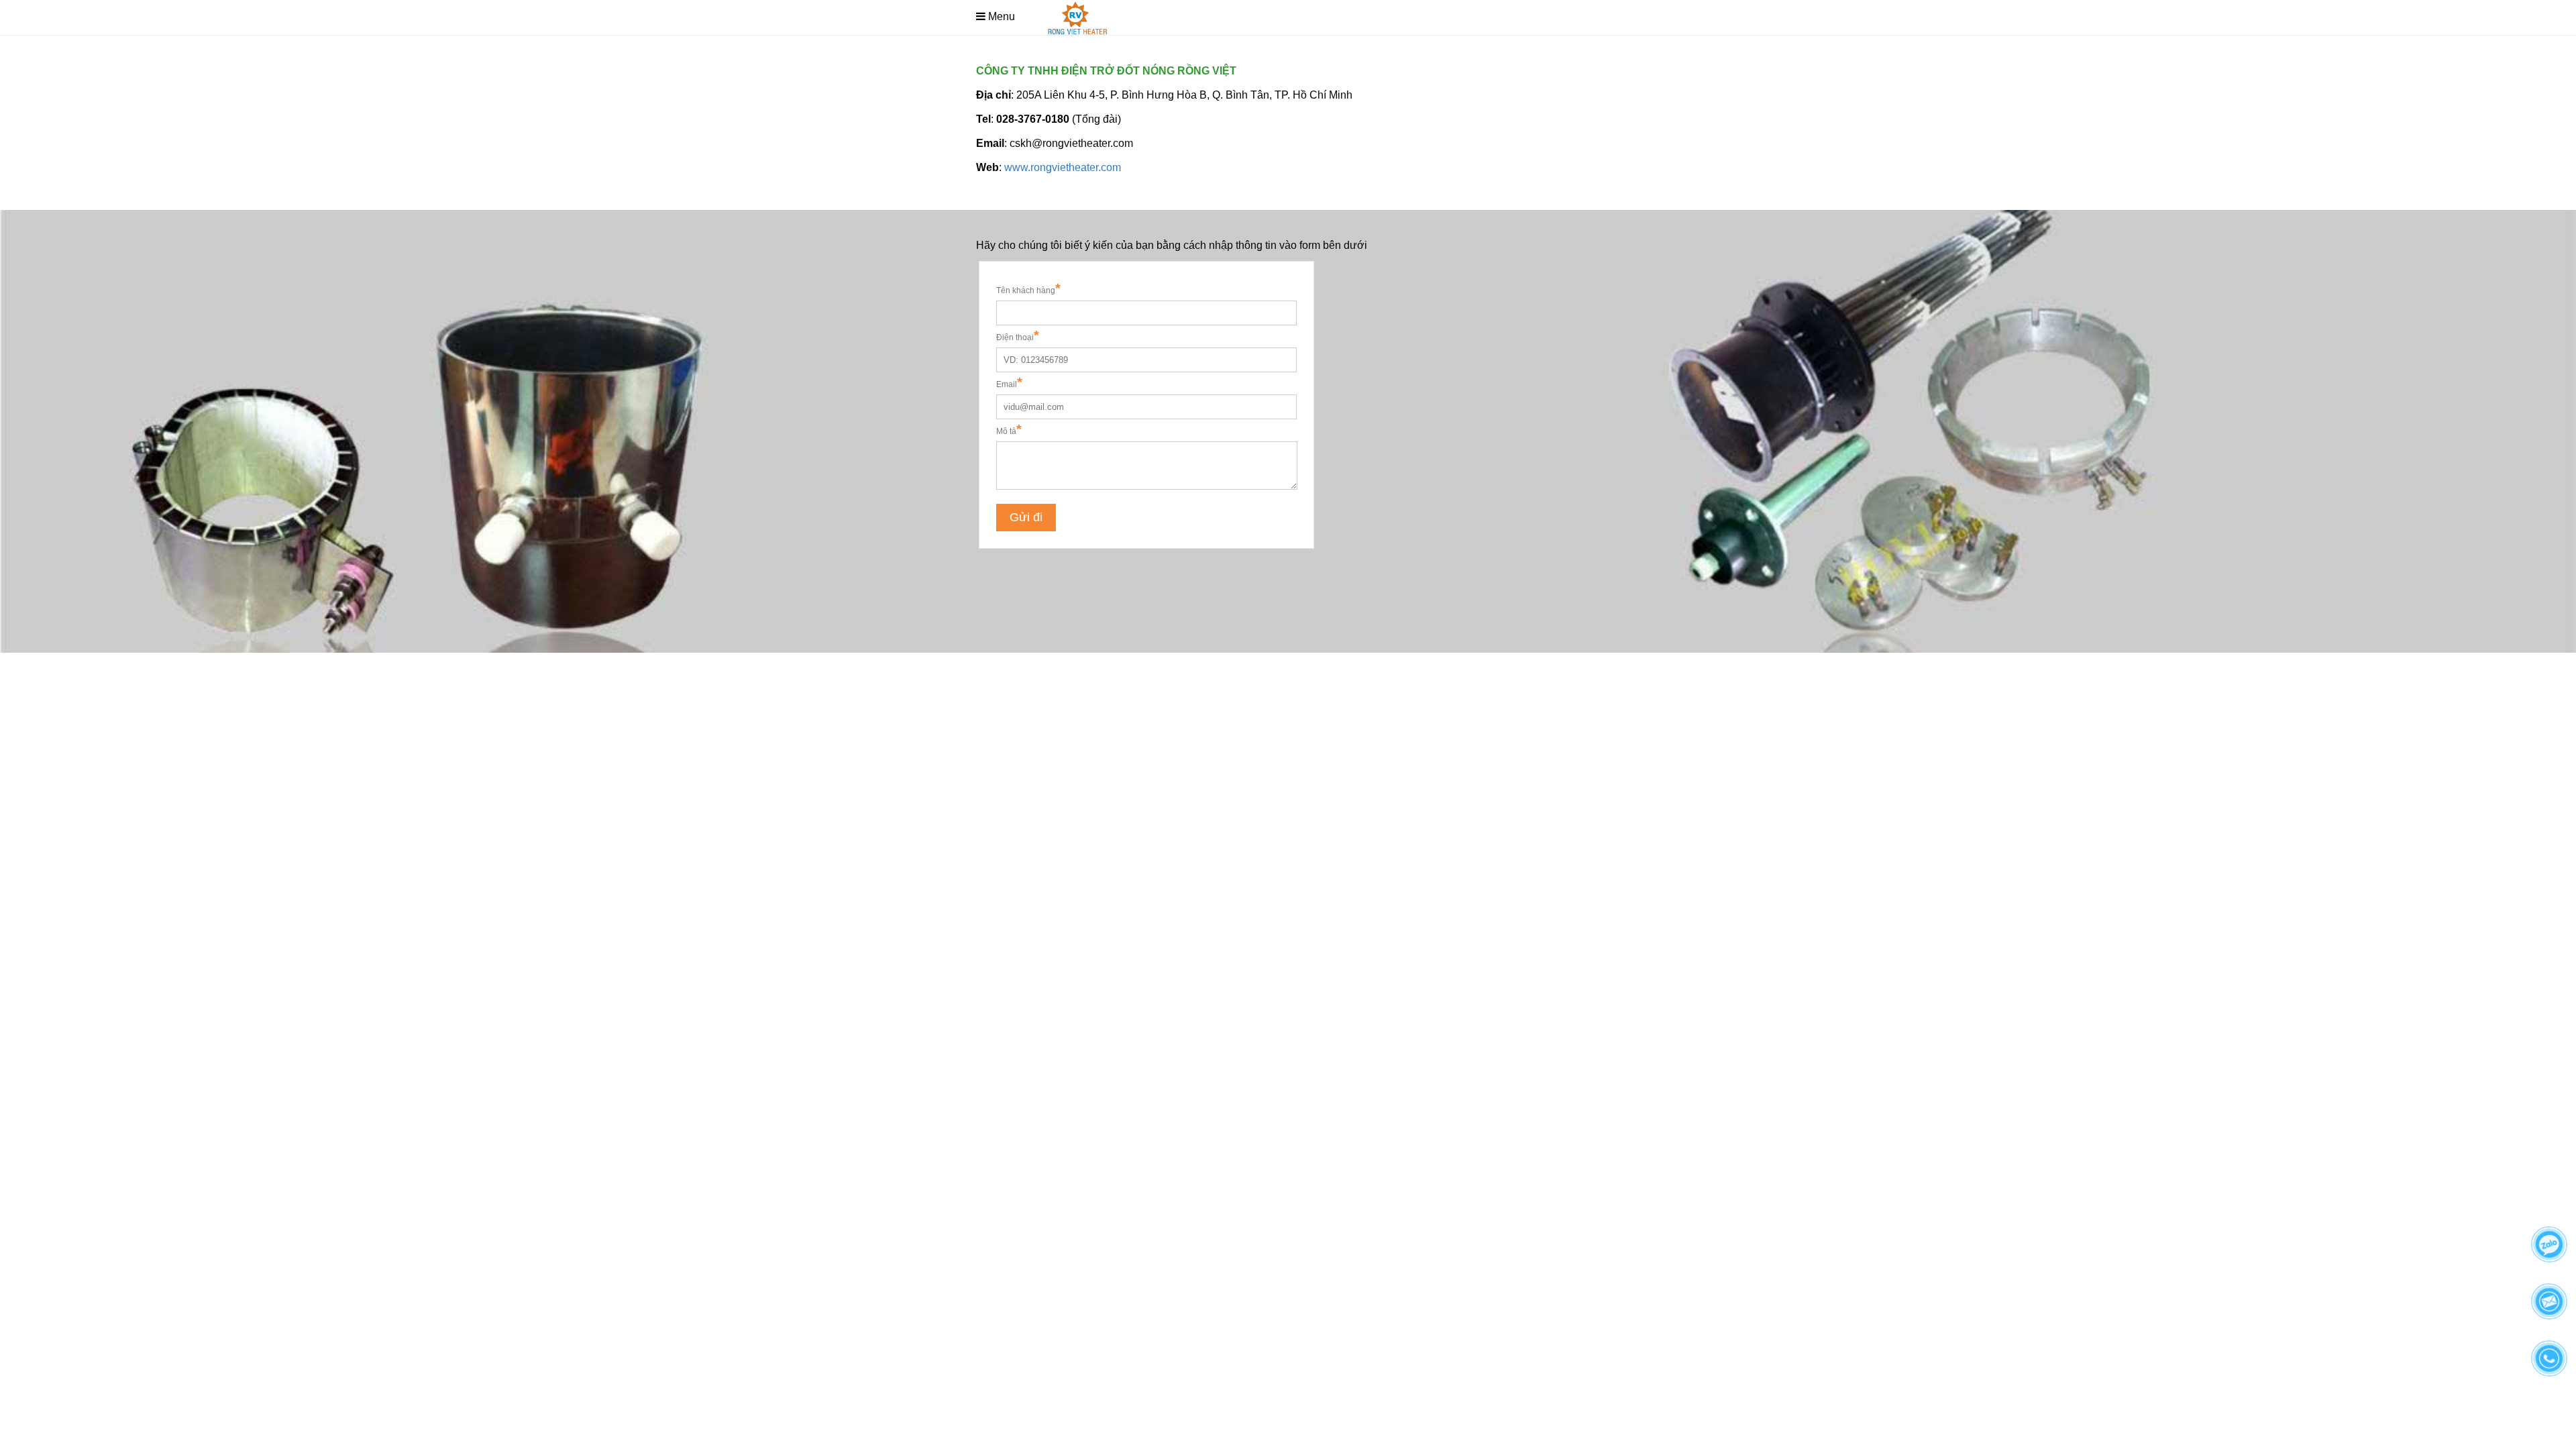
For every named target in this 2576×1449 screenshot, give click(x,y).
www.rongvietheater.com (1063, 167)
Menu (1002, 16)
